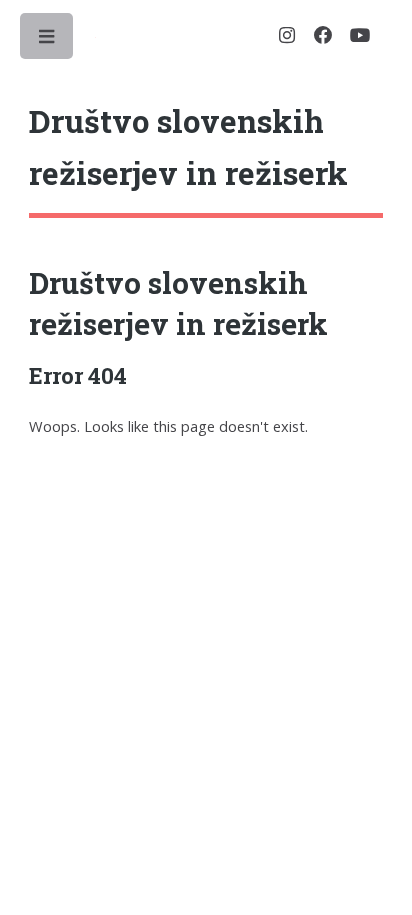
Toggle (48, 41)
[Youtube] (360, 35)
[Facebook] (323, 35)
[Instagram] (287, 35)
